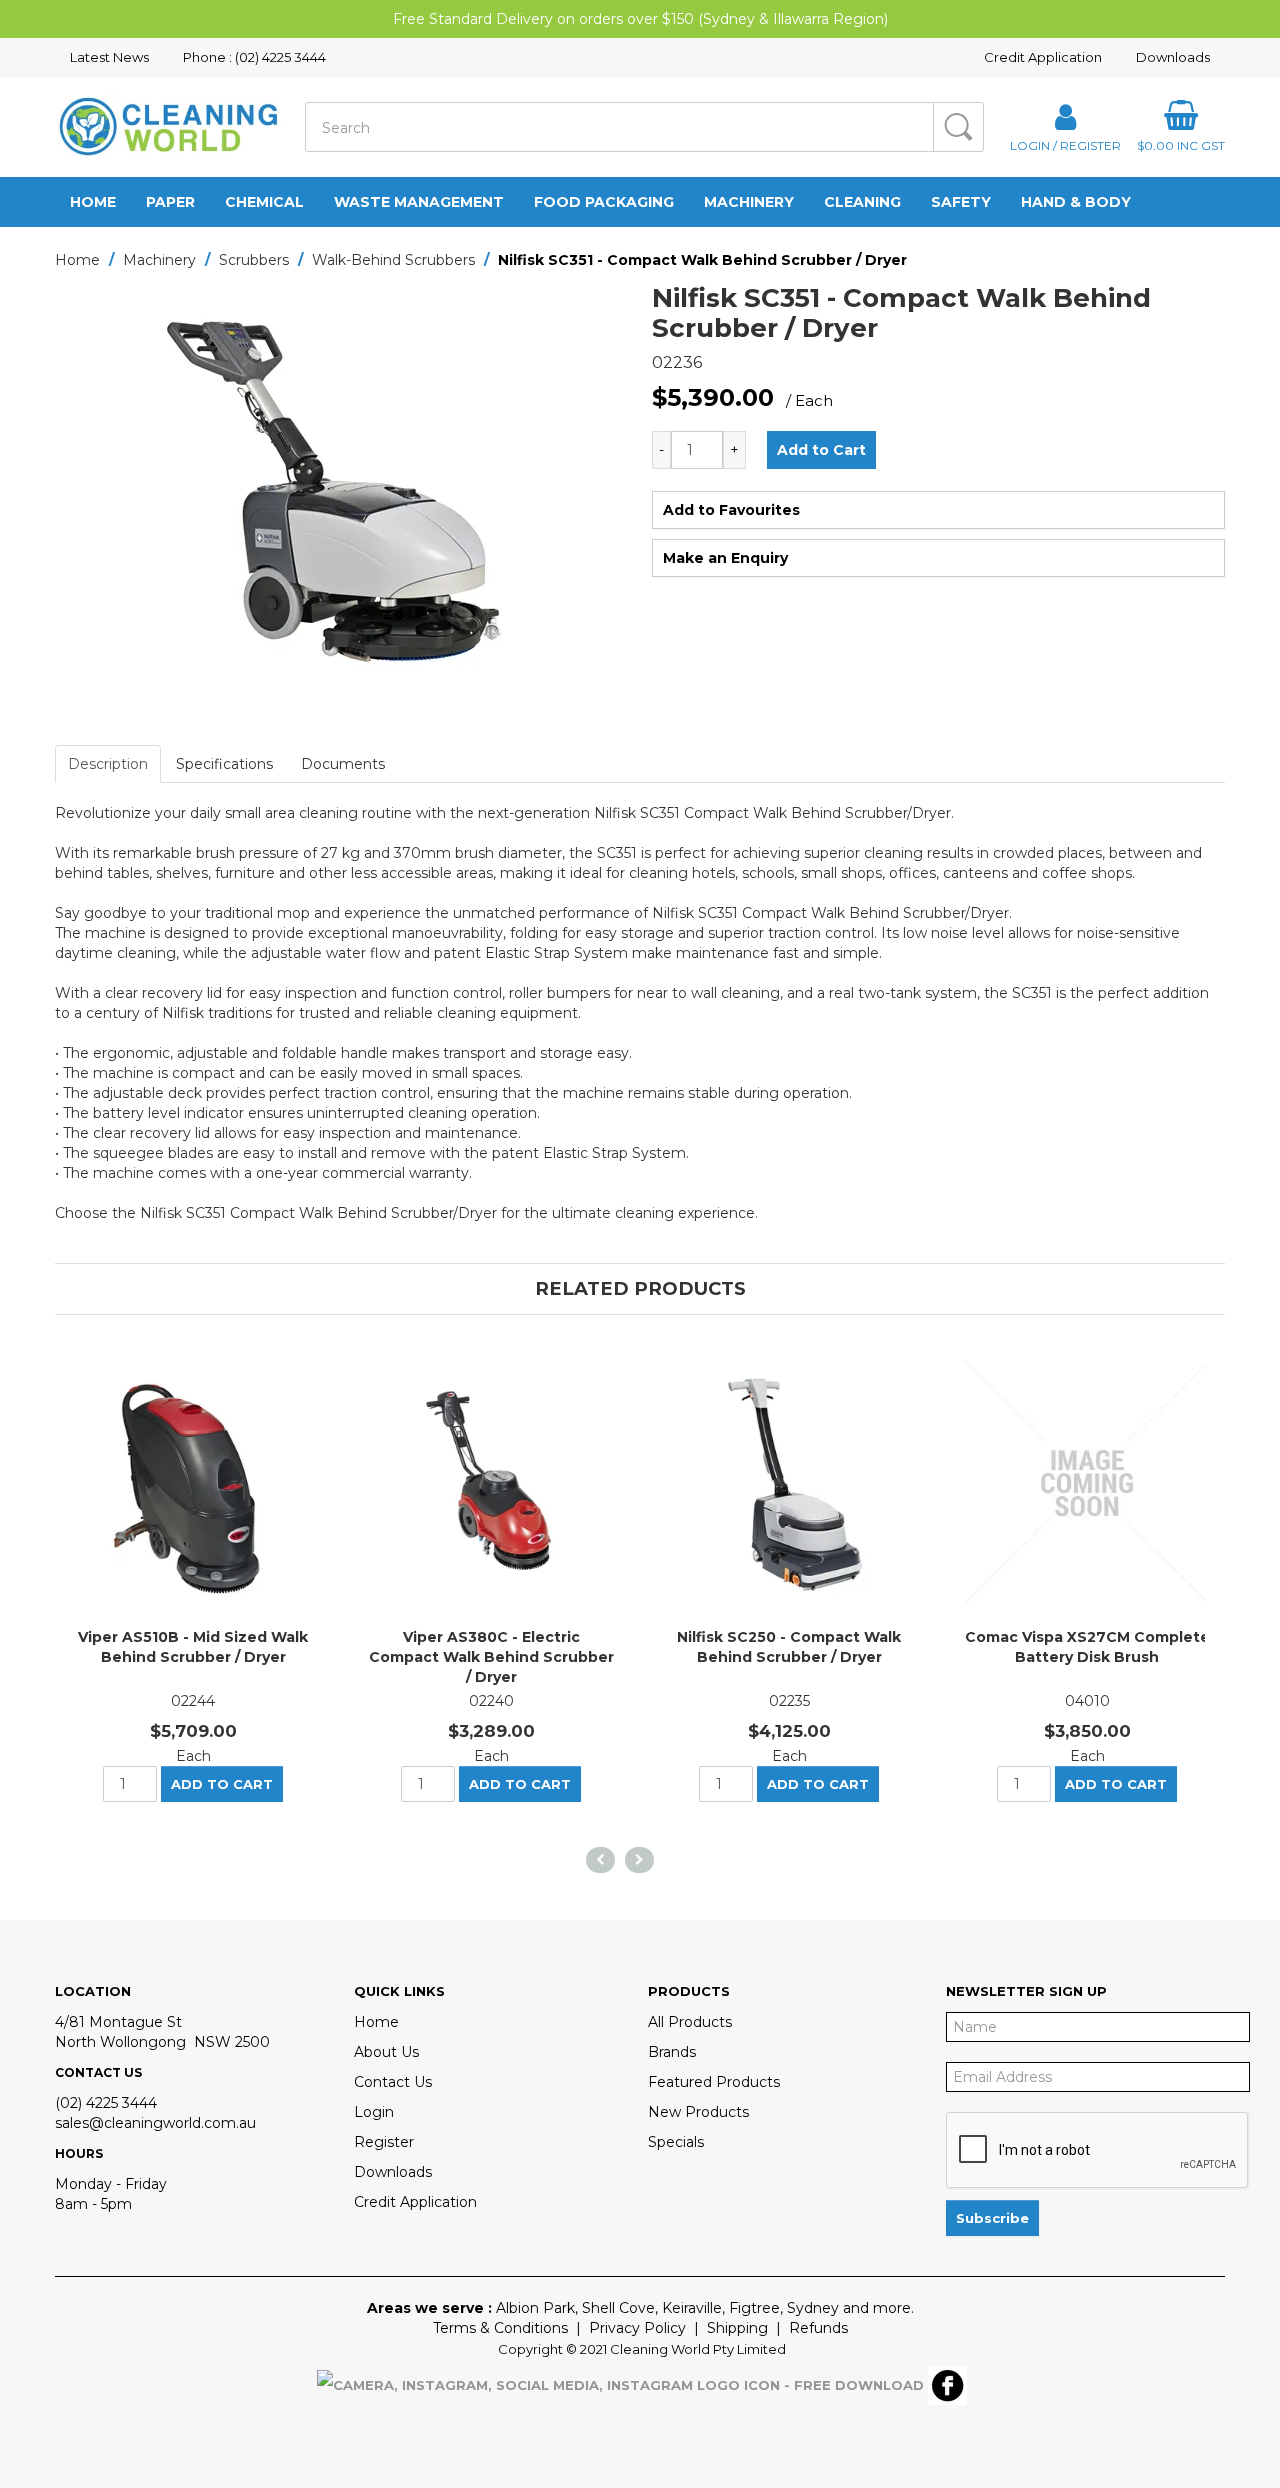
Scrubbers (254, 260)
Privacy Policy (637, 2328)
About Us (386, 2052)
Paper (170, 202)
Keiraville (692, 2308)
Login (374, 2112)
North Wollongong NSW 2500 (162, 2042)
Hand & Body (1076, 202)
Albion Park (535, 2308)
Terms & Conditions (500, 2328)
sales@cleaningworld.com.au (155, 2123)
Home (93, 202)
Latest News (109, 57)
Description (108, 764)
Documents (343, 764)
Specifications (224, 764)
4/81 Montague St (118, 2022)
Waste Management (419, 202)
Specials (676, 2142)
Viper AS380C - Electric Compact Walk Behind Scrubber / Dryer (491, 1657)
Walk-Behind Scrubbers (393, 260)
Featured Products (714, 2082)
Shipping (737, 2328)
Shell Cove (618, 2308)
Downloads (1173, 57)
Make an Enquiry (725, 558)
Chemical (264, 202)
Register (384, 2142)
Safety (961, 202)
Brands (672, 2052)
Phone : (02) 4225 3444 (254, 57)
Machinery (749, 202)
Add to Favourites (731, 510)
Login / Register (1065, 145)
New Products (698, 2112)
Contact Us (393, 2082)
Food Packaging (604, 202)
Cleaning (862, 202)
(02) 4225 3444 (106, 2103)
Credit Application (1043, 57)
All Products (690, 2022)
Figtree (754, 2308)
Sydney (813, 2308)
